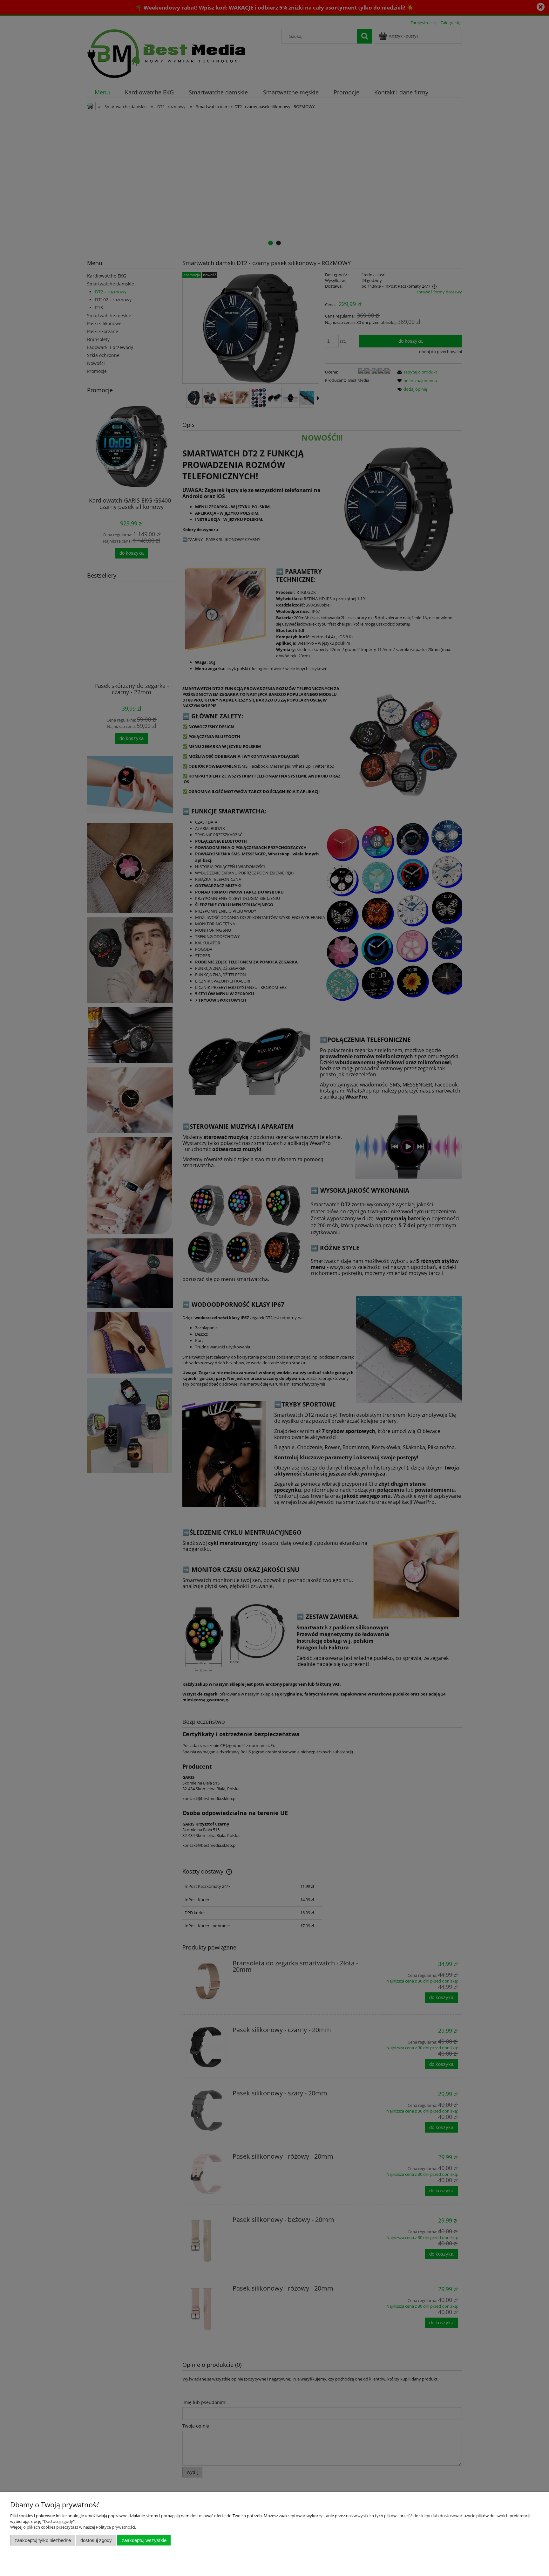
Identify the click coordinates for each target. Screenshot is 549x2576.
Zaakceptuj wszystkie (144, 2540)
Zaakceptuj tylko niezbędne (43, 2540)
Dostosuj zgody (96, 2540)
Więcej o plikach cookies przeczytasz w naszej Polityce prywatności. (73, 2527)
